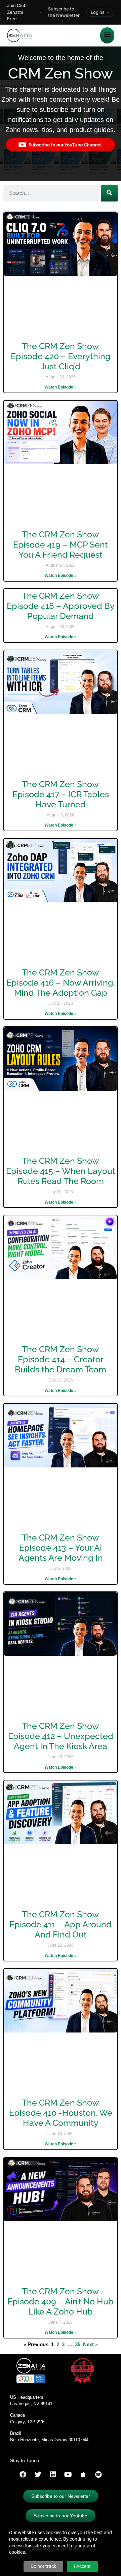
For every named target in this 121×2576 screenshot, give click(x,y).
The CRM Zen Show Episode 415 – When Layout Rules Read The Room (61, 1171)
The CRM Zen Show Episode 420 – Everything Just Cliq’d (61, 356)
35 (78, 2344)
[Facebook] (23, 2475)
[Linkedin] (53, 2475)
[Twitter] (38, 2475)
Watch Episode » (61, 387)
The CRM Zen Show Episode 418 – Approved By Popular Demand (61, 606)
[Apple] (83, 2475)
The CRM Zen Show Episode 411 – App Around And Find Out (61, 1924)
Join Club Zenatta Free (17, 12)
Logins (98, 12)
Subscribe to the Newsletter (64, 12)
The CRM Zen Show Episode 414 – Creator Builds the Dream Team (61, 1359)
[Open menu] (107, 35)
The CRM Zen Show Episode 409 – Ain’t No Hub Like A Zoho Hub (61, 2301)
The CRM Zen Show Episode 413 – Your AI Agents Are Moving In (61, 1548)
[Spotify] (98, 2475)
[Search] (109, 193)
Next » (90, 2344)
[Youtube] (68, 2475)
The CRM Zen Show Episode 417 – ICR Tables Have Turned (61, 794)
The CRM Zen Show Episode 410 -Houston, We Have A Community (61, 2113)
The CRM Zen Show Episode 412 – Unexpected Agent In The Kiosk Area (61, 1736)
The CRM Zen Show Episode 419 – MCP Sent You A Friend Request (61, 545)
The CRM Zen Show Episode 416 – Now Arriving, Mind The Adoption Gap (61, 983)
